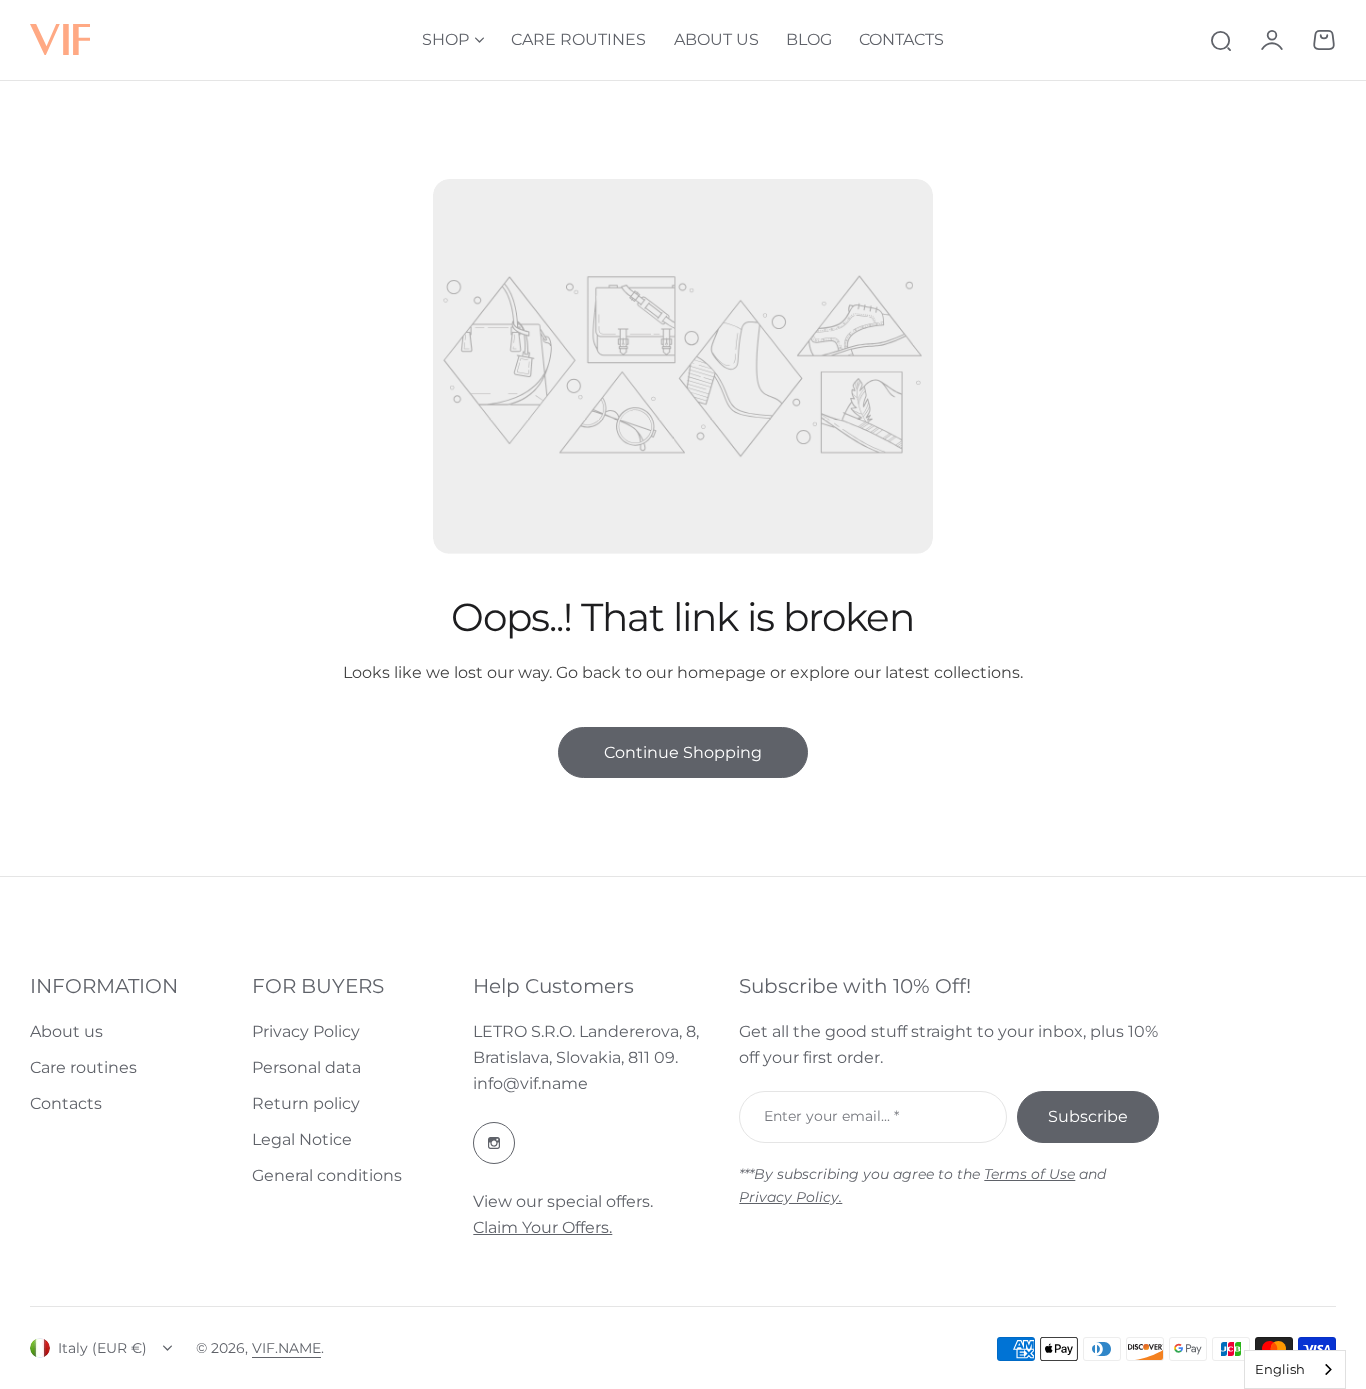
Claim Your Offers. (542, 1227)
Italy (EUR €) (102, 1348)
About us (66, 1031)
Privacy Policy (306, 1031)
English (1280, 1369)
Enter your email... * (831, 1116)
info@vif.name (530, 1083)
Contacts (66, 1103)
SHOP (445, 39)
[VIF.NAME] (60, 40)
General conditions (327, 1175)
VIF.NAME (286, 1348)
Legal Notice (302, 1139)
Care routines (83, 1067)
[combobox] (1295, 1369)
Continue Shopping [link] (683, 752)
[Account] (1272, 40)
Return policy (306, 1103)
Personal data (306, 1067)
